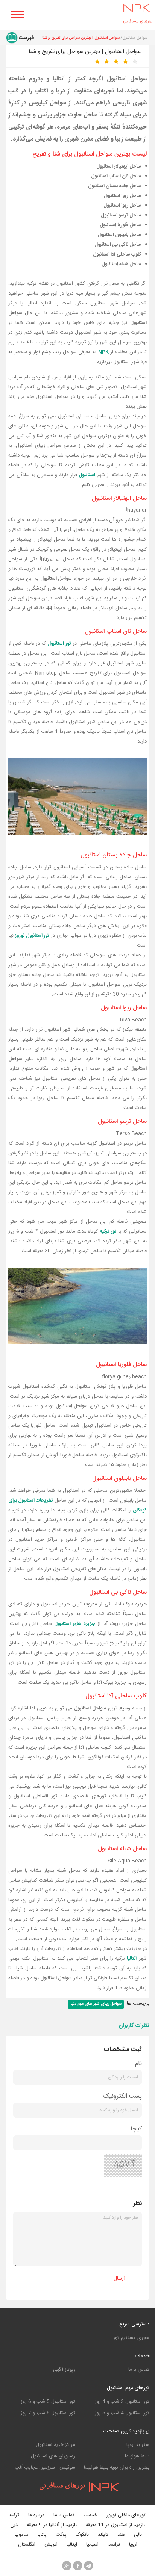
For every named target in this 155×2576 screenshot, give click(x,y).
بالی (138, 2535)
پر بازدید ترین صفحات (126, 2431)
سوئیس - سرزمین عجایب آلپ (45, 2467)
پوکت (61, 2535)
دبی (14, 2525)
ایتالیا (72, 2545)
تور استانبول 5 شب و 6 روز (48, 2402)
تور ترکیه (108, 1231)
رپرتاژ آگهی (64, 2370)
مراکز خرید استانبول (55, 2445)
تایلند (103, 2535)
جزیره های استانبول (75, 1624)
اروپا (133, 2545)
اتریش (51, 2545)
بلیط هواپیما (137, 2456)
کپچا (136, 2129)
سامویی (21, 2535)
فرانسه (114, 2545)
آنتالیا (132, 1959)
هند (121, 2535)
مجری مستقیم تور (131, 2338)
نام (138, 2064)
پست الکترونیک (123, 2096)
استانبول (87, 475)
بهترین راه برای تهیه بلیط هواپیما (117, 2467)
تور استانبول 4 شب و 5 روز (122, 2413)
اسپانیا (92, 2545)
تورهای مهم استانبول (128, 2388)
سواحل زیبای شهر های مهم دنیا (96, 2004)
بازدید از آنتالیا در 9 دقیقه (52, 2525)
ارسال (119, 2278)
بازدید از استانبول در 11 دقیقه (115, 2525)
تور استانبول (59, 644)
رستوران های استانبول (53, 2456)
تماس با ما (139, 2370)
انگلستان (27, 2545)
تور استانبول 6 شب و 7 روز (48, 2413)
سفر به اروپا (138, 2445)
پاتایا (42, 2535)
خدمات (142, 2356)
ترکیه (14, 2515)
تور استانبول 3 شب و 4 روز (122, 2402)
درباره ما (36, 2515)
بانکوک (82, 2535)
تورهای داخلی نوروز (126, 2515)
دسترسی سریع (134, 2324)
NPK (103, 352)
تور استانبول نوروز (32, 936)
